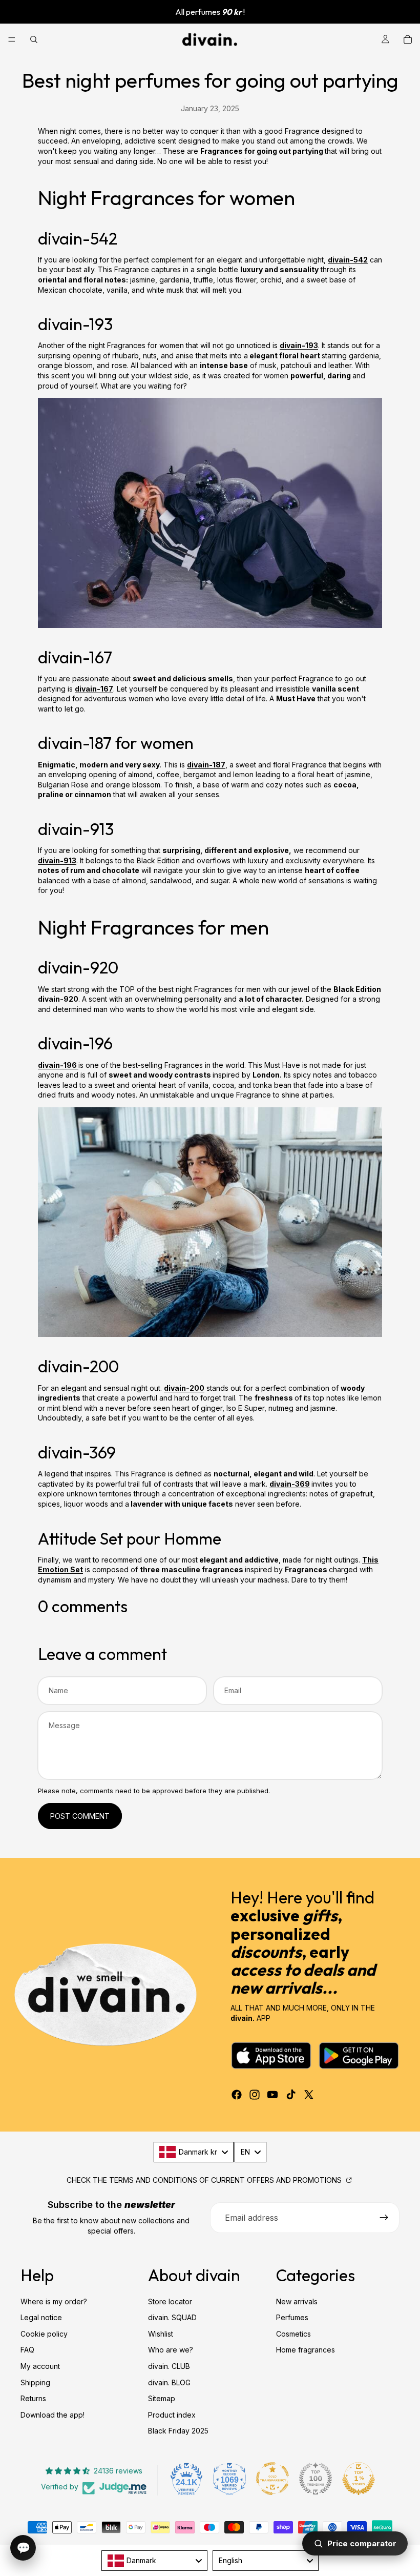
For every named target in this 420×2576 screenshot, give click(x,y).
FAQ (27, 2350)
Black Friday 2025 (178, 2431)
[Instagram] (255, 2095)
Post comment (80, 1816)
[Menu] (12, 39)
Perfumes (292, 2317)
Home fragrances (306, 2350)
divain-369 (290, 1484)
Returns (33, 2398)
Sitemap (162, 2398)
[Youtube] (272, 2095)
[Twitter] (309, 2095)
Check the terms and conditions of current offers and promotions (205, 2180)
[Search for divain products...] (34, 39)
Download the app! (52, 2414)
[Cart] (408, 39)
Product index (172, 2414)
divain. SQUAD (172, 2317)
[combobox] (194, 2152)
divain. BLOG (169, 2382)
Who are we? (171, 2350)
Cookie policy (44, 2333)
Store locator (170, 2301)
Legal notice (41, 2317)
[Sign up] (384, 2218)
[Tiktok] (291, 2095)
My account (40, 2366)
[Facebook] (237, 2095)
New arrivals (297, 2301)
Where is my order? (54, 2301)
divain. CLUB (169, 2366)
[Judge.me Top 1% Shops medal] (359, 2479)
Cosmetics (293, 2333)
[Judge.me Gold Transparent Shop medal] (272, 2479)
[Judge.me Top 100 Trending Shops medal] (316, 2479)
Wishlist (161, 2333)
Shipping (35, 2382)
